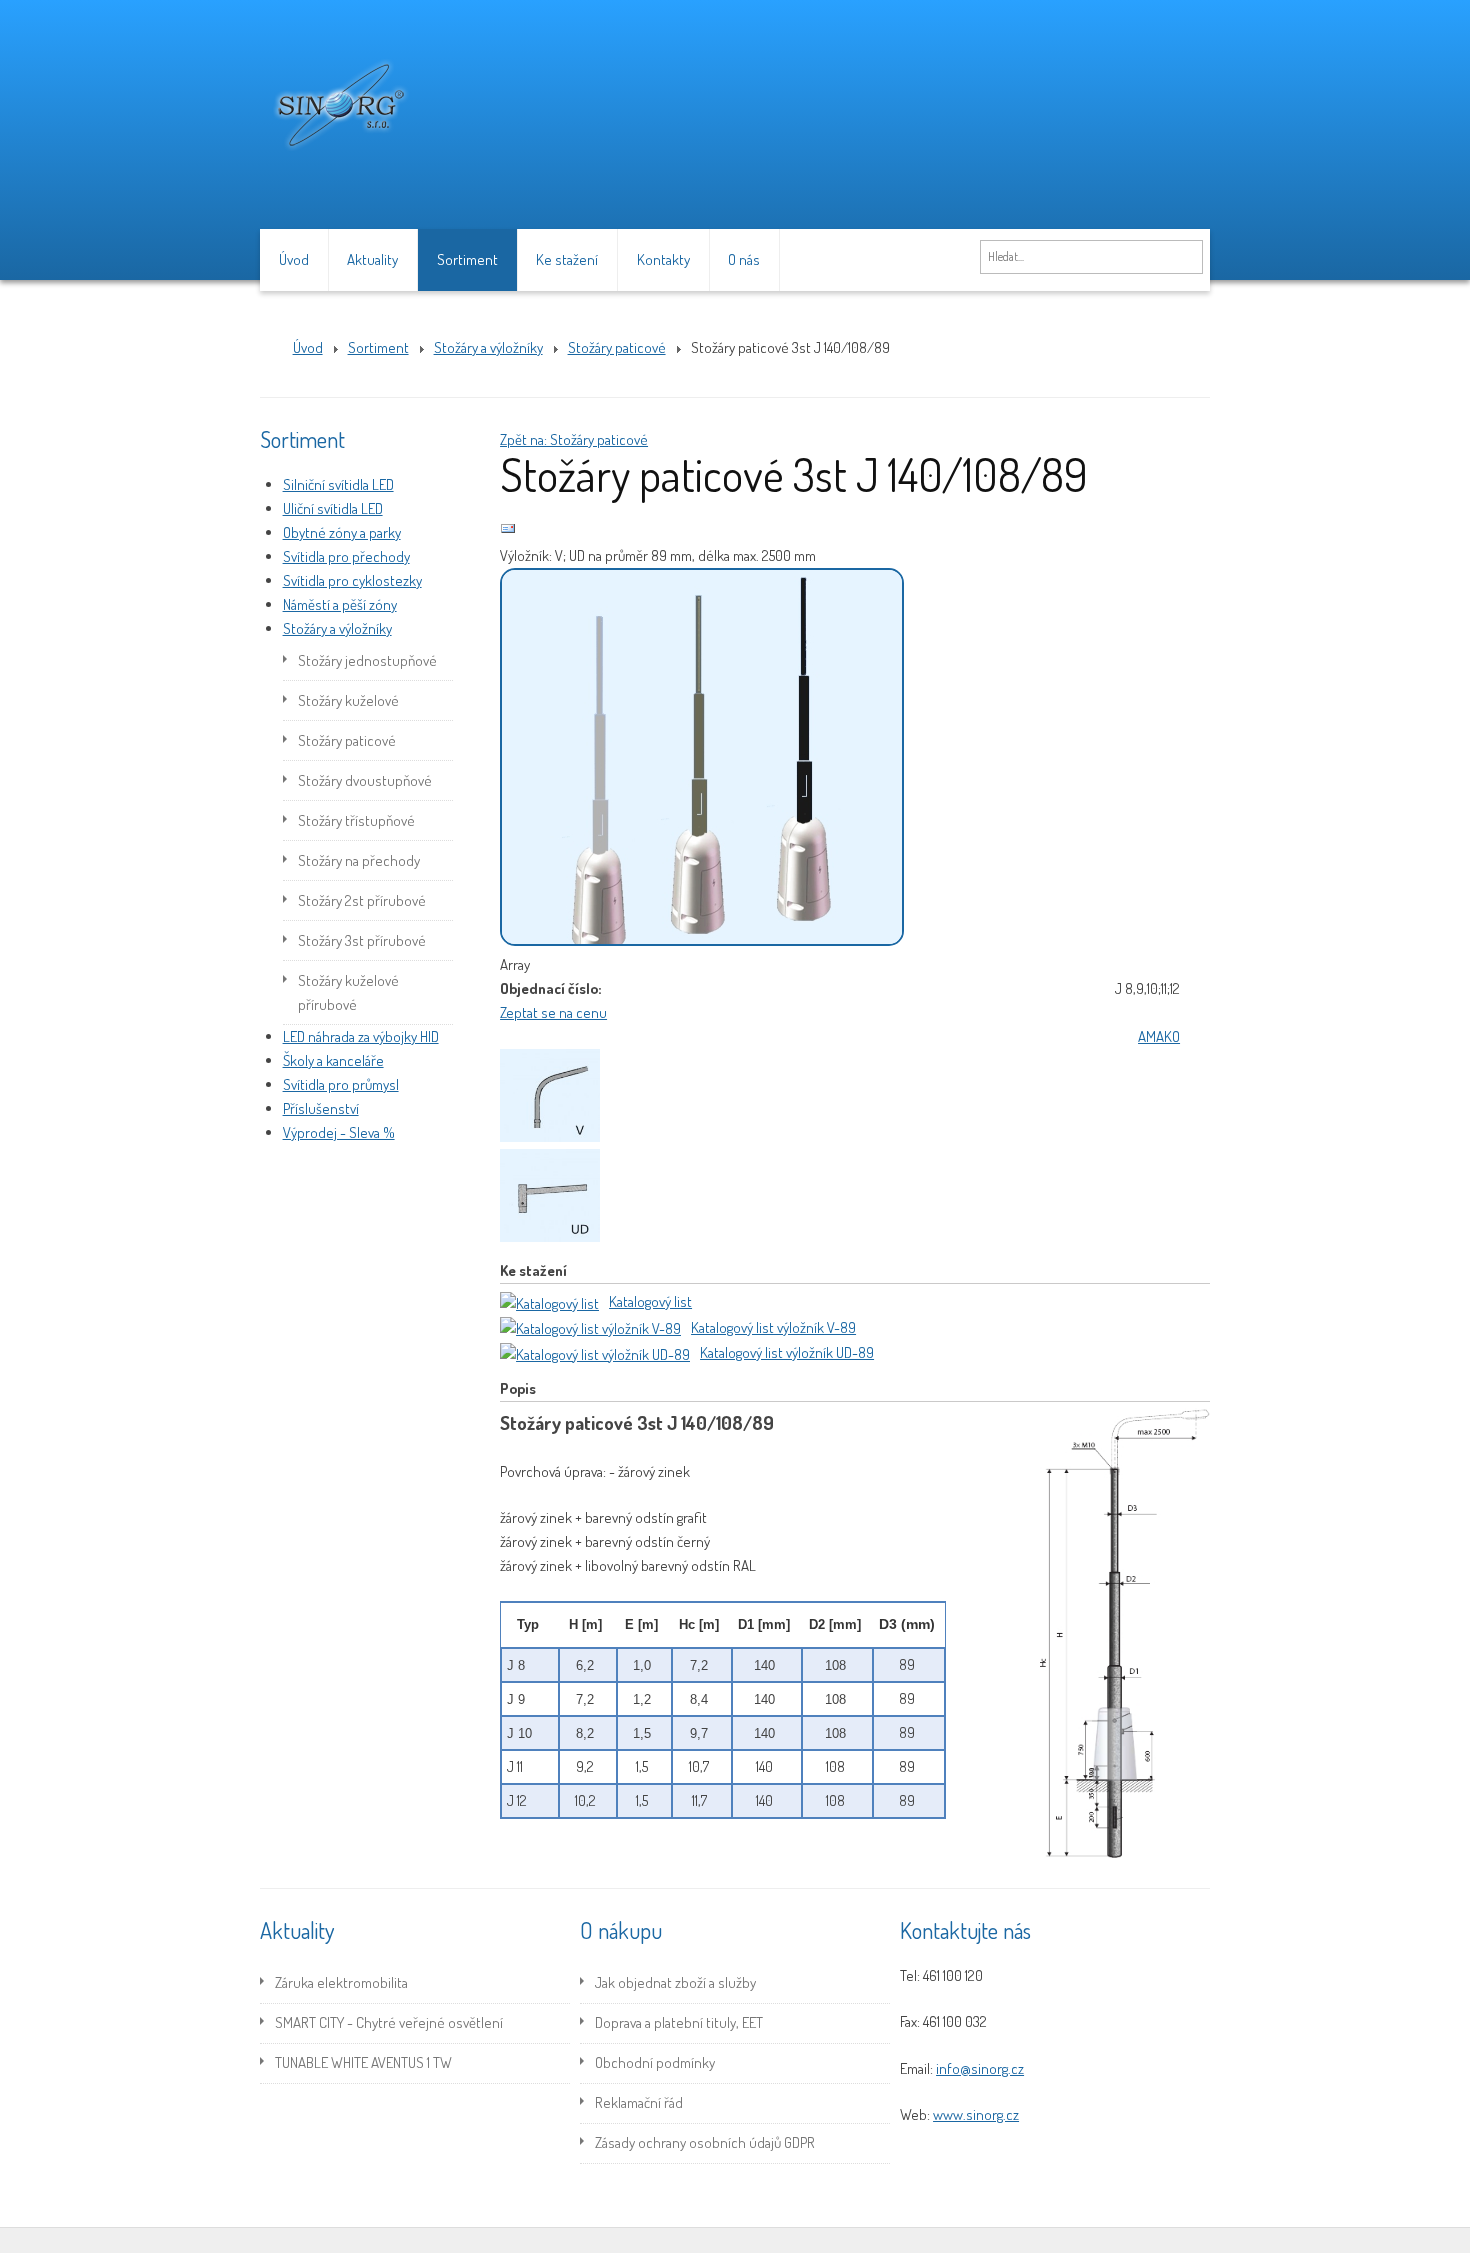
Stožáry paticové (347, 740)
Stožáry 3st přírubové (362, 940)
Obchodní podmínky (655, 2062)
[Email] (508, 531)
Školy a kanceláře (333, 1060)
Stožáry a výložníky (337, 628)
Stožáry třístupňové (356, 820)
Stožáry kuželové (348, 700)
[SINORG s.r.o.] (340, 156)
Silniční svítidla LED (338, 484)
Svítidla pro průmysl (341, 1084)
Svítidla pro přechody (346, 556)
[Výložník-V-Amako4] (554, 1136)
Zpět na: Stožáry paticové (574, 439)
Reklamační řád (639, 2102)
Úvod (294, 259)
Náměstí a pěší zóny (340, 604)
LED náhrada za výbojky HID (361, 1036)
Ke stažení (567, 259)
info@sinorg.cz (980, 2068)
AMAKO (1159, 1036)
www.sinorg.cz (976, 2114)
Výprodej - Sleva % (339, 1132)
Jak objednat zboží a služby (675, 1982)
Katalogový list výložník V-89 (773, 1327)
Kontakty (663, 259)
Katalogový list (650, 1301)
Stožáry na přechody (359, 860)
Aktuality (372, 259)
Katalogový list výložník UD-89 (787, 1352)
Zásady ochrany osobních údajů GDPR (705, 2142)
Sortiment (467, 259)
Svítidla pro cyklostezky (352, 580)
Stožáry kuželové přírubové (348, 992)
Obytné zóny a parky (342, 532)
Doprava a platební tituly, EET (679, 2022)
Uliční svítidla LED (333, 508)
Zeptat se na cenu (553, 1012)
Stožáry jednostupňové (367, 660)
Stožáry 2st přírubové (362, 900)
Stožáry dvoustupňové (365, 780)
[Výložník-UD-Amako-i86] (554, 1236)
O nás (744, 259)
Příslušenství (321, 1108)
